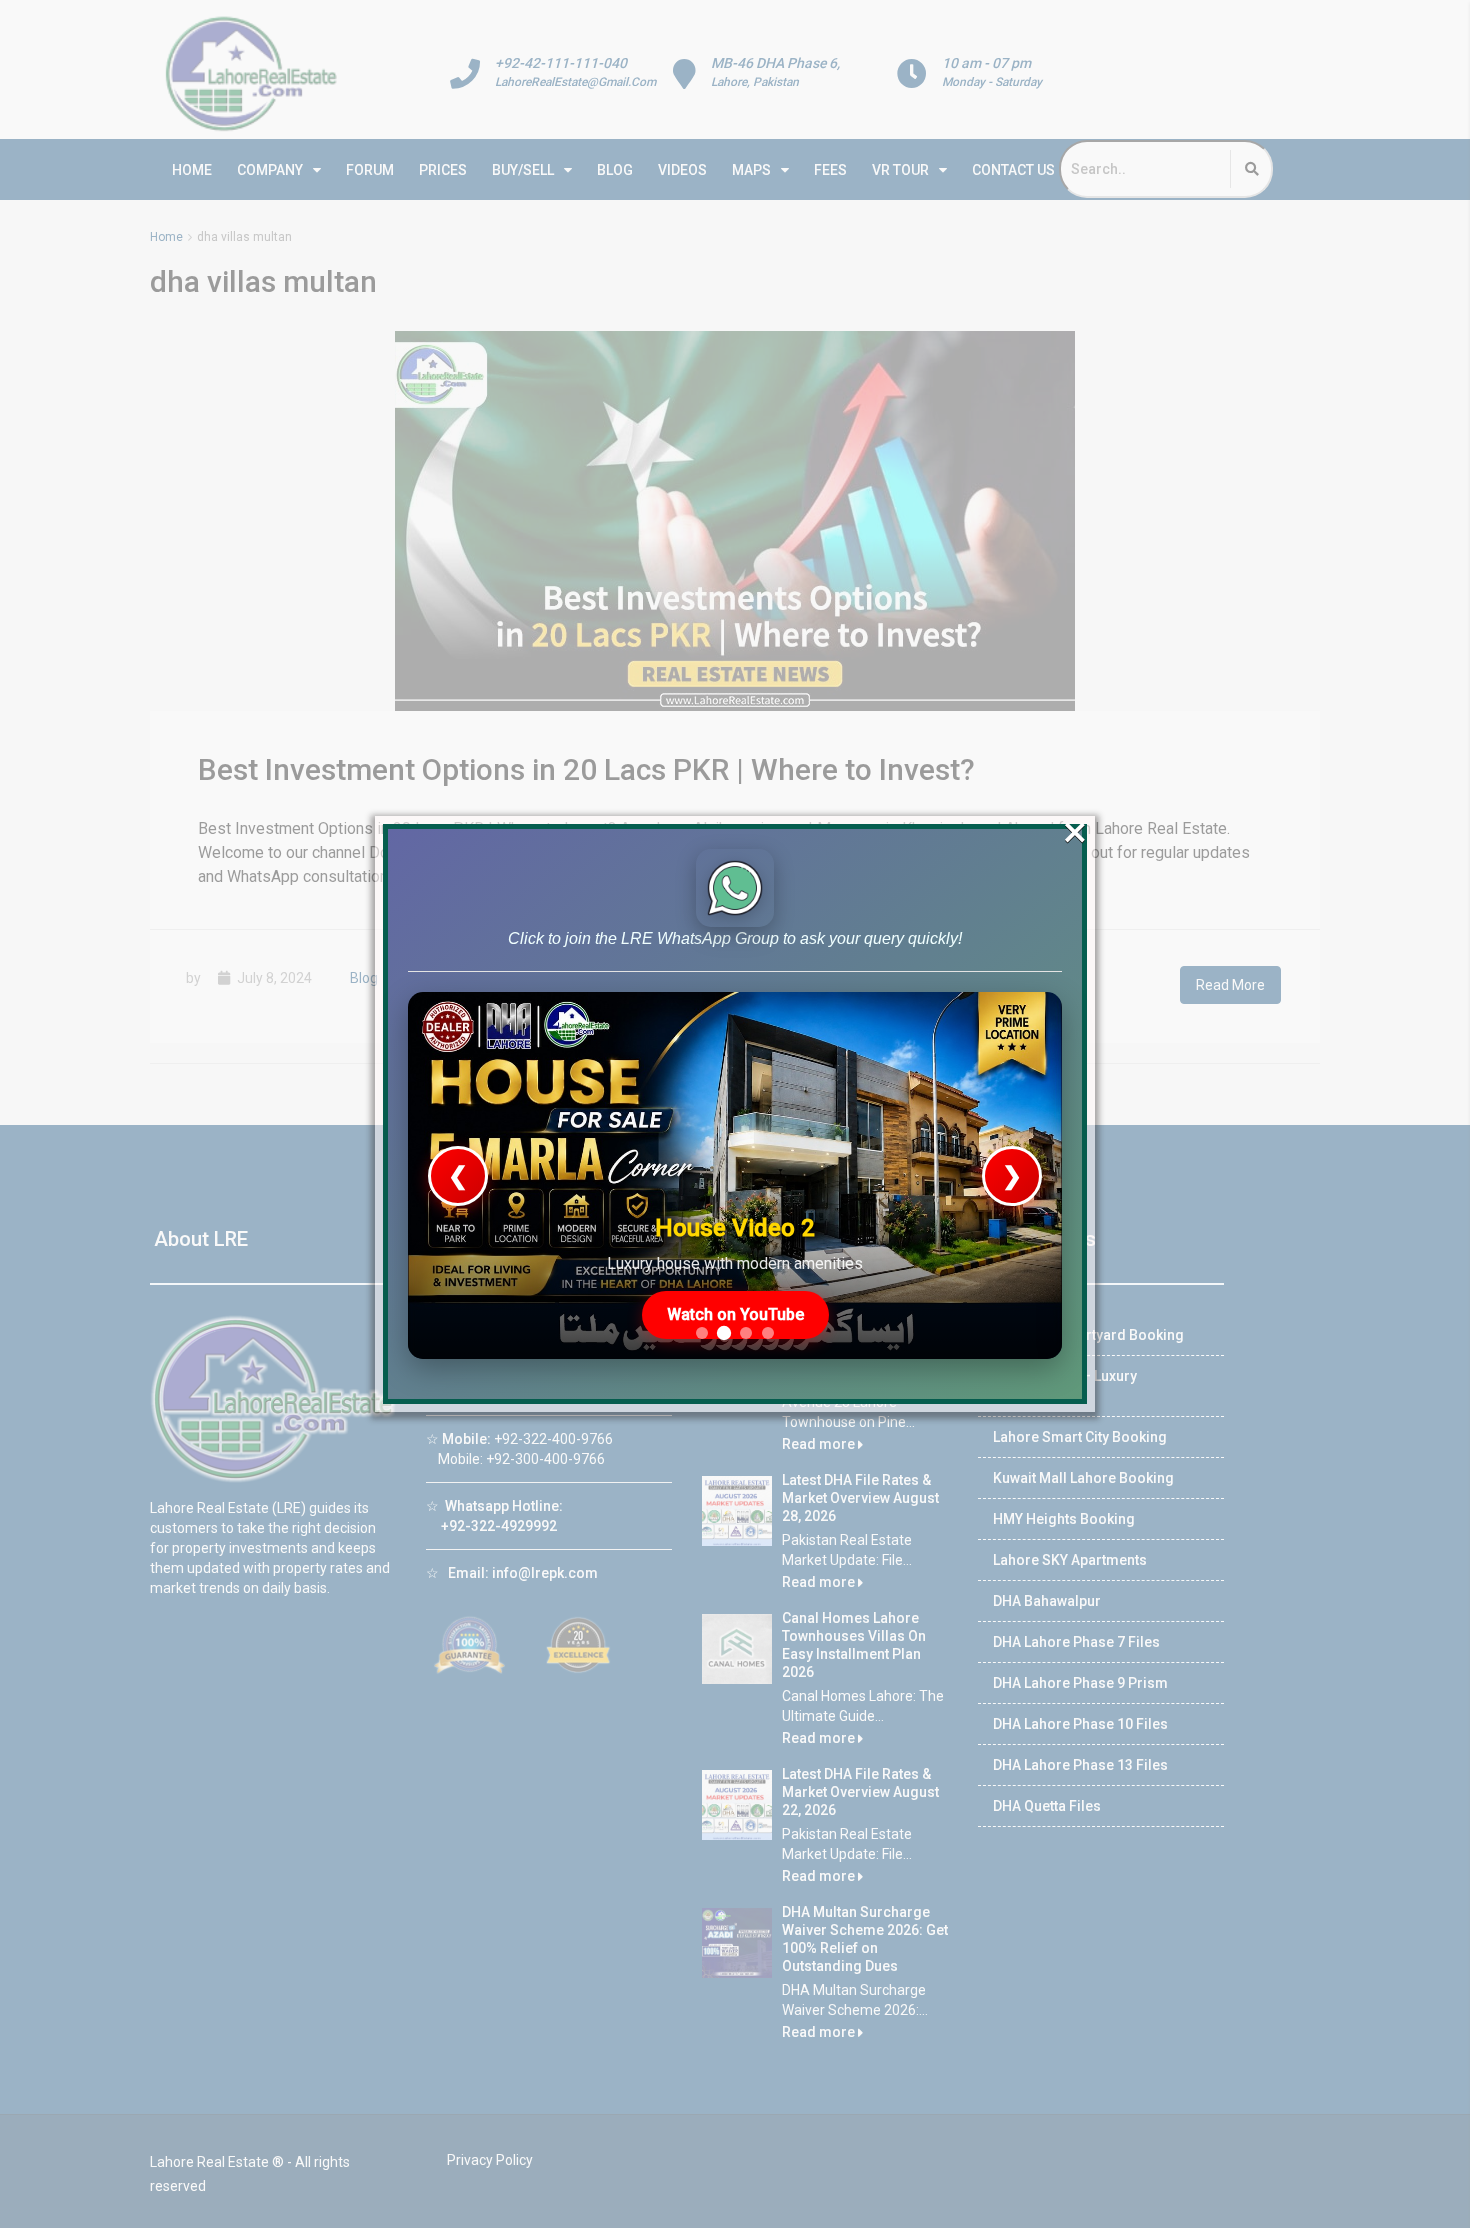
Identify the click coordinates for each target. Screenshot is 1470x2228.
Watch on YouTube (735, 1314)
